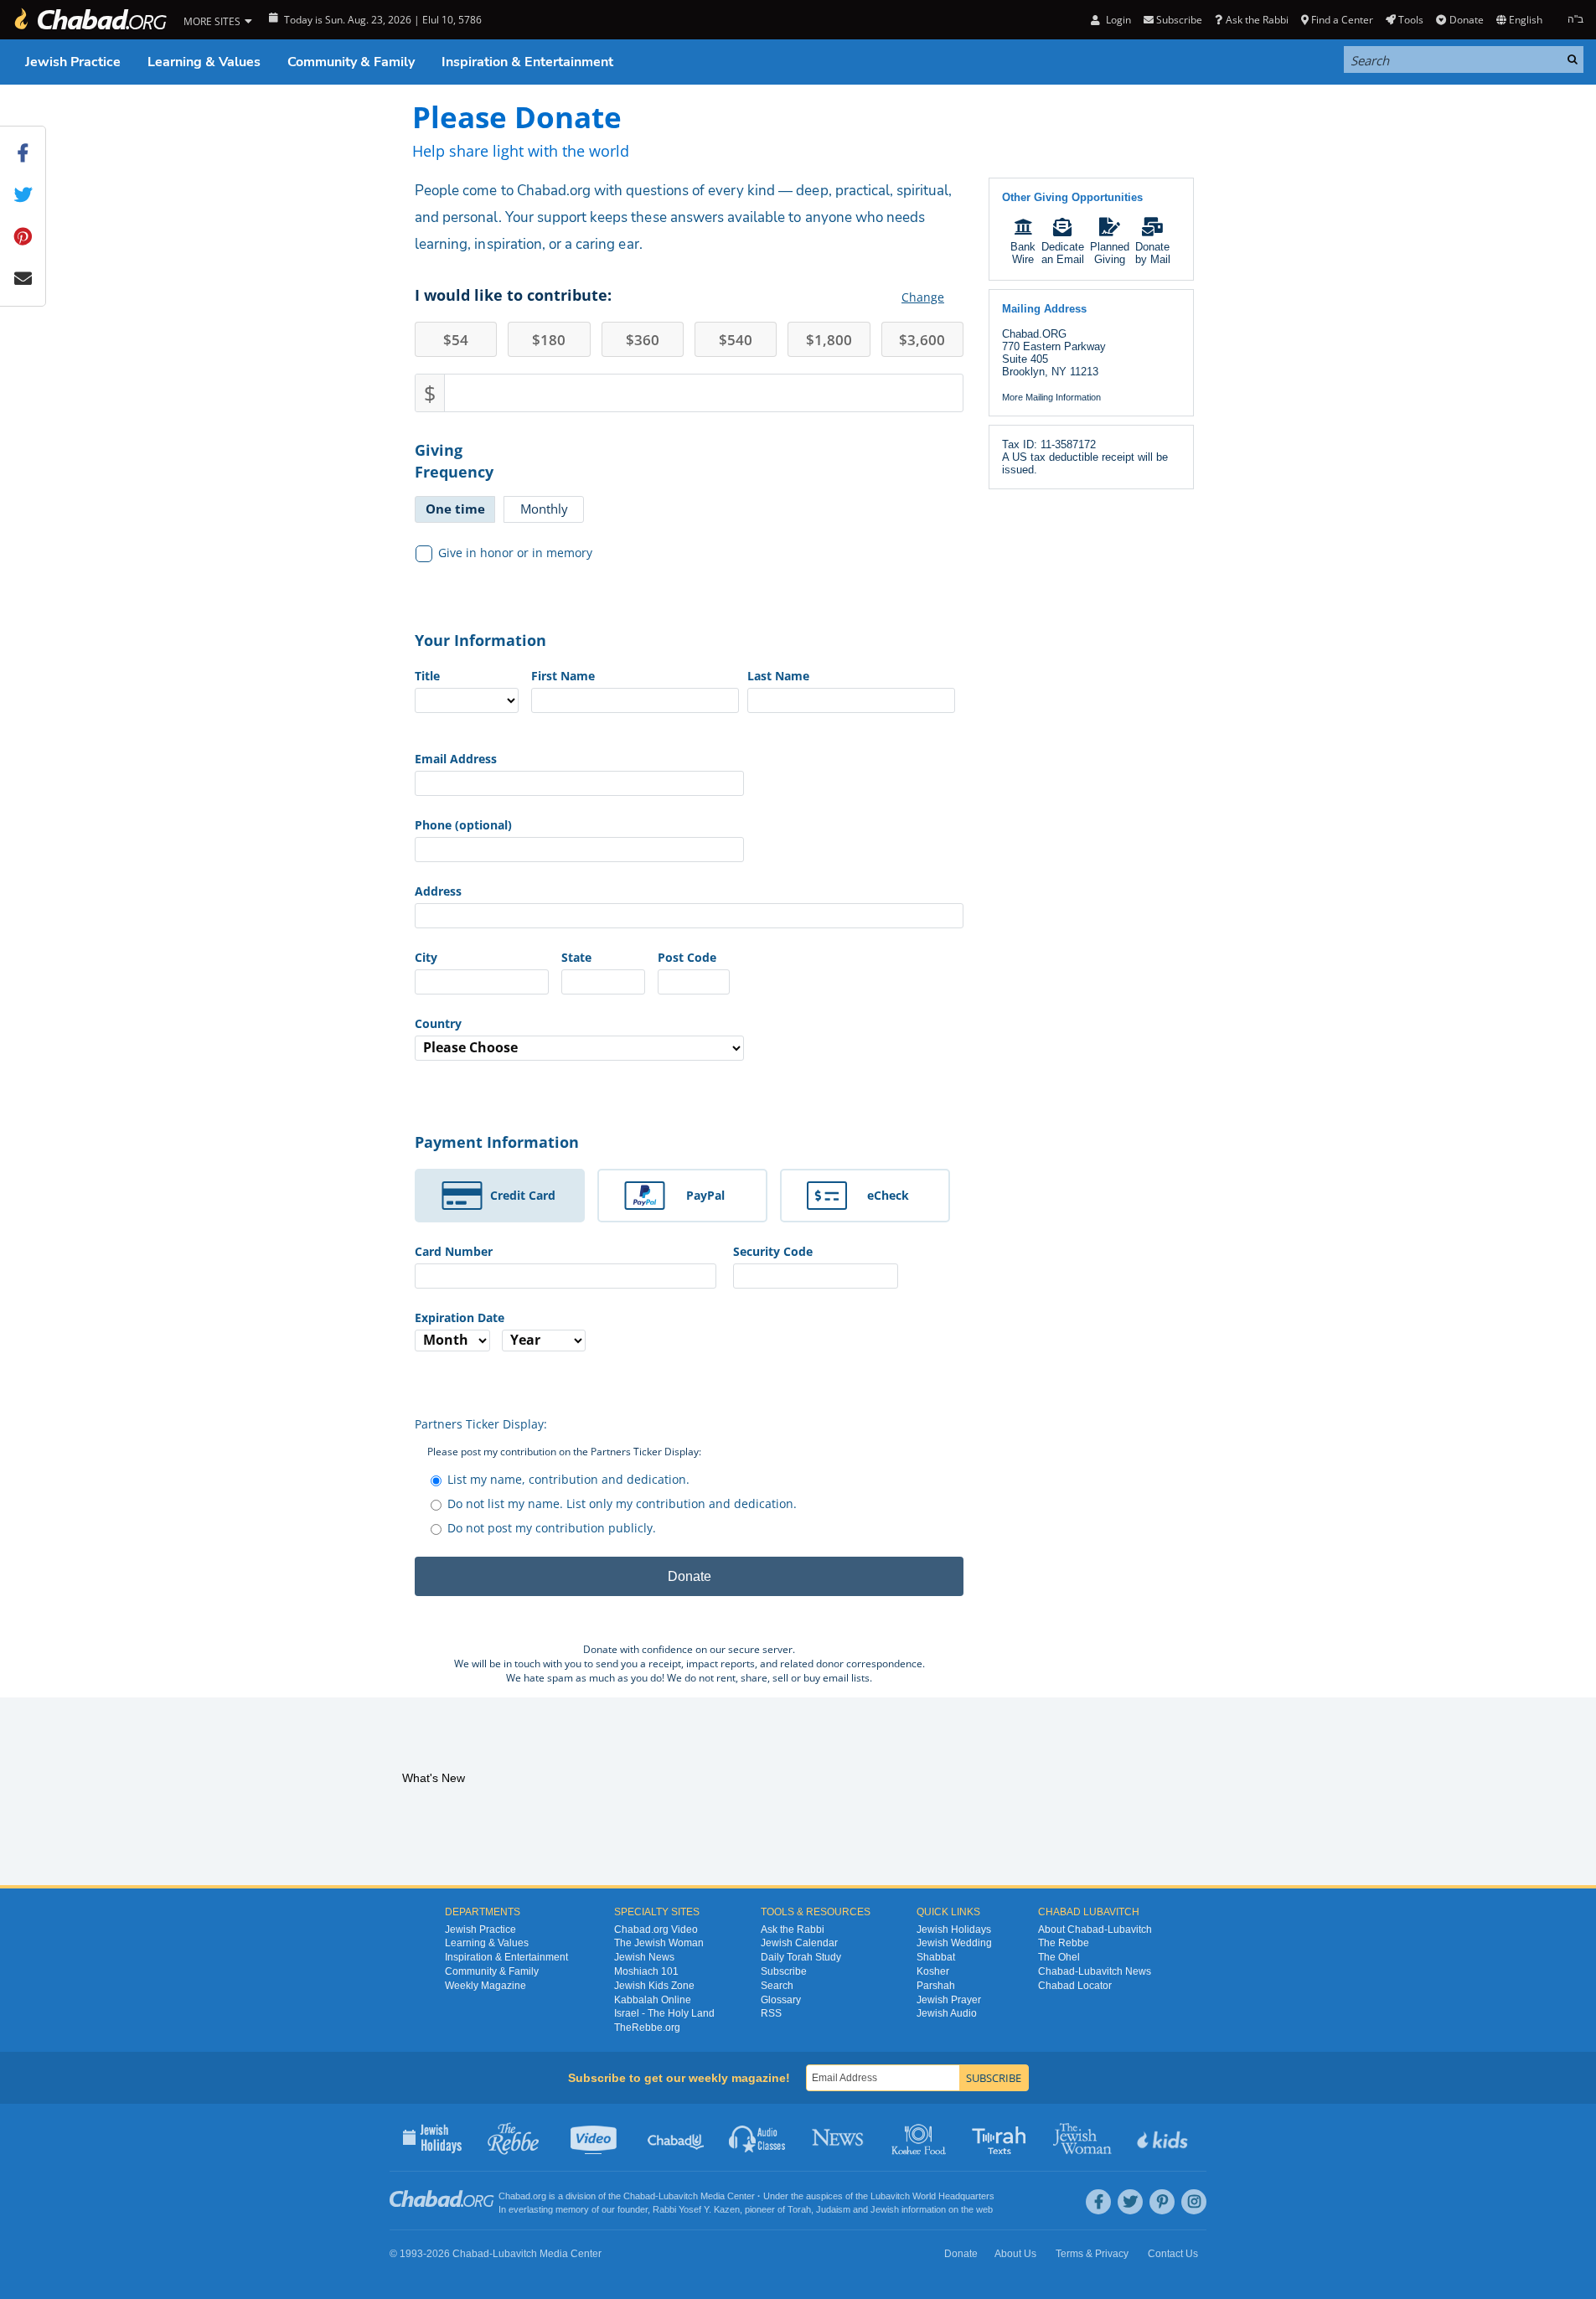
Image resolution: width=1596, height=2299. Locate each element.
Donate (1466, 20)
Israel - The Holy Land (664, 2013)
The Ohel (1059, 1957)
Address (438, 891)
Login (1117, 20)
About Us (1015, 2254)
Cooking (920, 2137)
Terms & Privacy (1092, 2254)
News (839, 2137)
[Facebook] (1098, 2202)
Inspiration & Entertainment (527, 62)
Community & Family (351, 62)
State (576, 957)
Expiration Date (460, 1317)
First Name (563, 676)
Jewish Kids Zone (654, 1986)
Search (777, 1986)
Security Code (773, 1251)
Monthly (544, 509)
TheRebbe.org (647, 2028)
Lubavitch (678, 2196)
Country (438, 1023)
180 (549, 340)
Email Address (456, 759)
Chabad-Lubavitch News (1095, 1971)
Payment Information (497, 1142)
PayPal (705, 1195)
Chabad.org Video (656, 1930)
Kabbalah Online (653, 2000)
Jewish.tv (595, 2137)
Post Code (687, 957)
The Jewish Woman (659, 1943)
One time (455, 509)
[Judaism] (90, 20)
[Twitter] (1130, 2202)
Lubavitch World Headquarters (932, 2196)
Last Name (778, 676)
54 (456, 340)
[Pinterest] (1162, 2202)
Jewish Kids (1164, 2137)
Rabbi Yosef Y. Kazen (696, 2209)
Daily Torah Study (801, 1957)
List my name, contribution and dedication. (568, 1479)
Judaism (833, 2209)
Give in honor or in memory (515, 553)
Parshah (936, 1986)
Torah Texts (1002, 2137)
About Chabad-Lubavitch (1095, 1930)
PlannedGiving (1110, 253)
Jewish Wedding (954, 1943)
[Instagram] (1194, 2202)
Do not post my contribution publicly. (552, 1528)
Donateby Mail (1153, 253)
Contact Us (1173, 2254)
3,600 (922, 340)
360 (643, 340)
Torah (799, 2209)
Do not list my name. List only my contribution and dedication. (622, 1503)
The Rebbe (1064, 1943)
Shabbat (936, 1957)
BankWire (1023, 253)
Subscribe (784, 1971)
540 (736, 340)
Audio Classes (758, 2137)
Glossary (781, 2000)
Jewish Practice (73, 62)
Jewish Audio (947, 2013)
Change (923, 297)
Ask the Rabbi (1257, 20)
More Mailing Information (1051, 397)
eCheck (888, 1195)
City (426, 957)
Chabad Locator (1075, 1986)
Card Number (454, 1251)
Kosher (933, 1971)
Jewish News (644, 1957)
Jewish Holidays (954, 1930)
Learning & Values (204, 62)
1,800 (829, 340)
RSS (771, 2013)
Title (427, 676)
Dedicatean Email (1063, 253)
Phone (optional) (463, 825)
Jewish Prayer (949, 2000)
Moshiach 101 (646, 1971)
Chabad (639, 2196)
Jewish (885, 2209)
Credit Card (523, 1195)
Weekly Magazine (486, 1986)
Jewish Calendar (799, 1943)
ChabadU (677, 2137)
